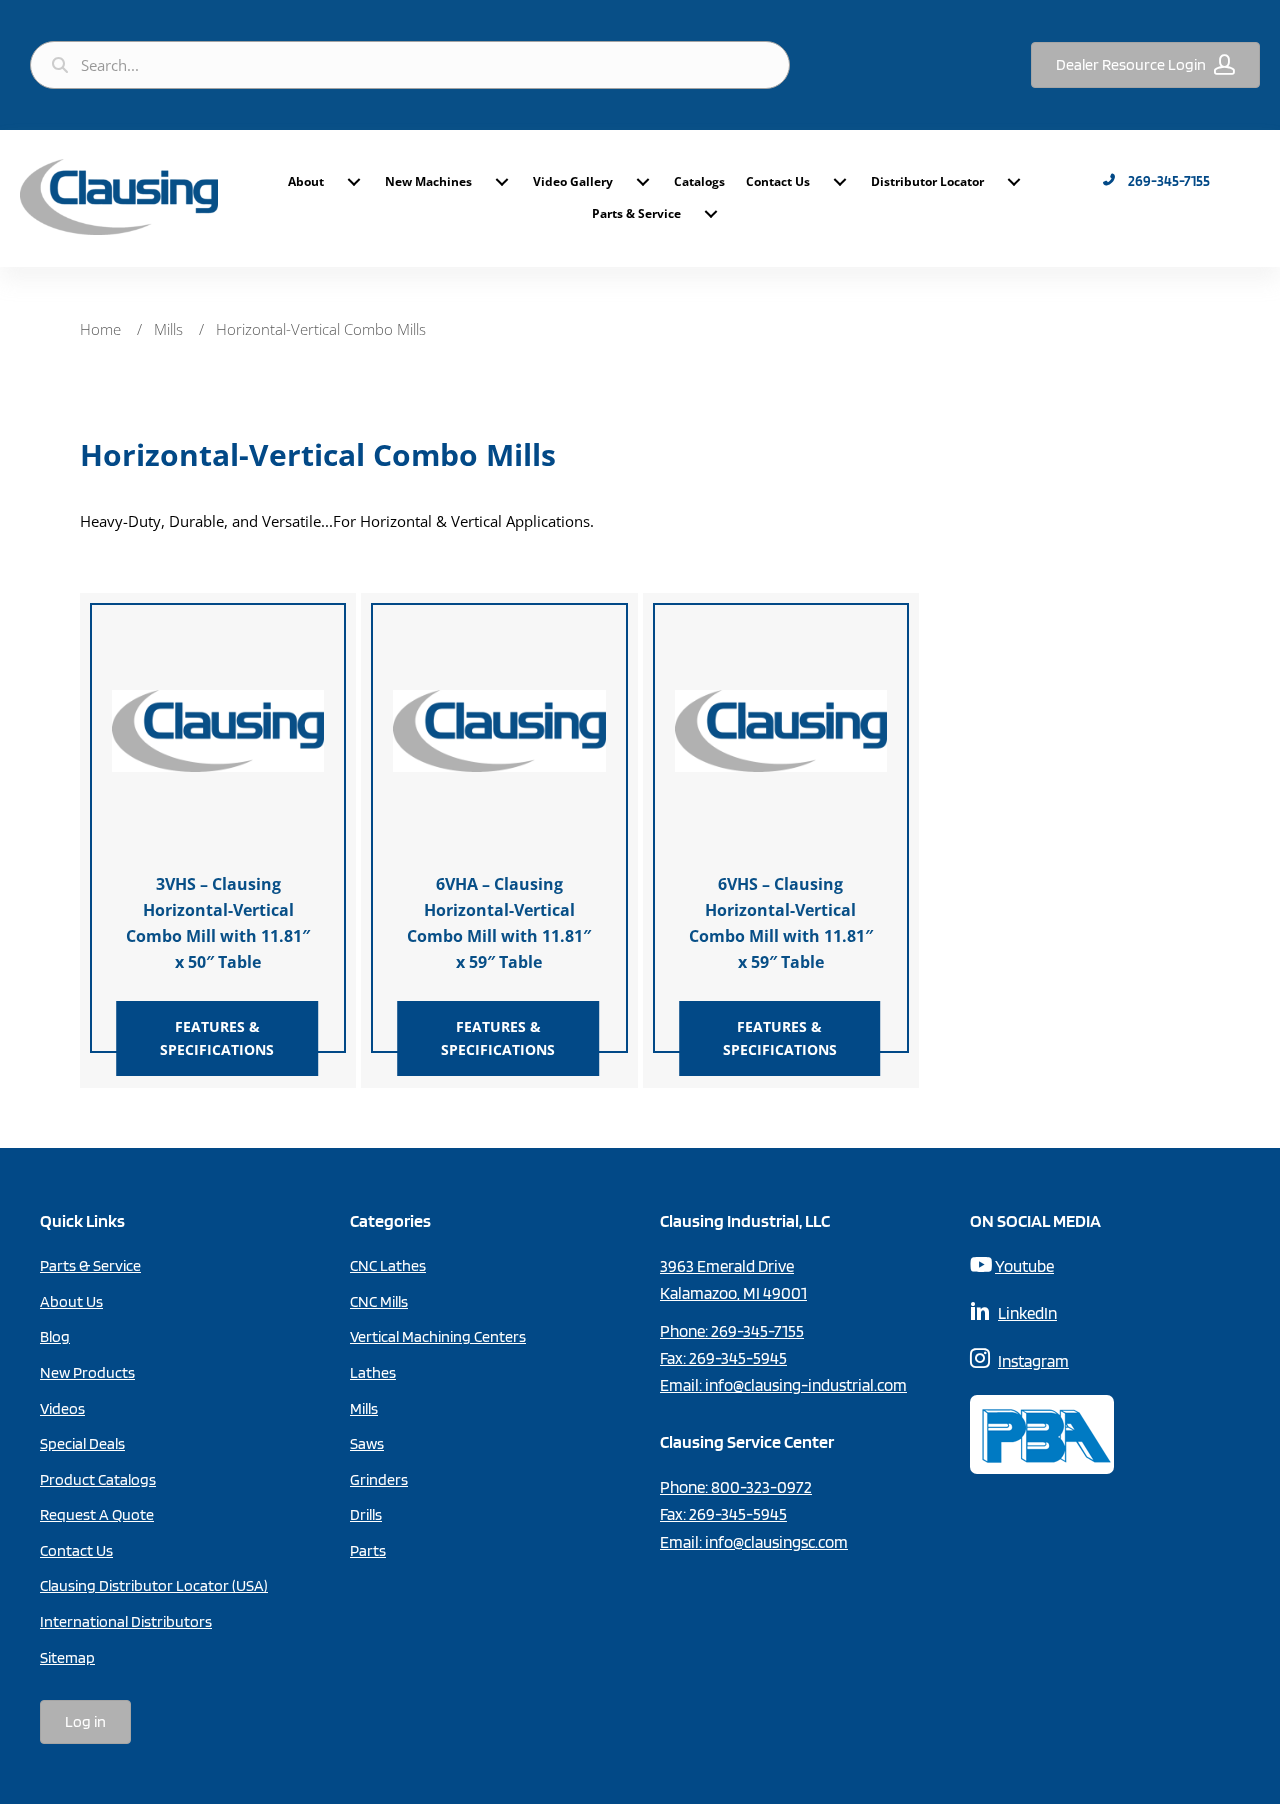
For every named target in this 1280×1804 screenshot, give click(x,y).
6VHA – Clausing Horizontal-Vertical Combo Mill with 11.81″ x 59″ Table (499, 923)
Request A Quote (97, 1514)
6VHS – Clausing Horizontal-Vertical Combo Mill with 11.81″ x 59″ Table (781, 923)
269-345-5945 (738, 1358)
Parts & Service (636, 213)
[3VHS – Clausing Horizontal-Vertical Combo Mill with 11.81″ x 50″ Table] (218, 729)
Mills (168, 329)
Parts (368, 1550)
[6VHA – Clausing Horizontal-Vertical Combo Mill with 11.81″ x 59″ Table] (499, 729)
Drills (366, 1514)
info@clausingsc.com (776, 1542)
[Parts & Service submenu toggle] (711, 214)
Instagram (1033, 1361)
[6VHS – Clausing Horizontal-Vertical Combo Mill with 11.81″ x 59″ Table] (781, 729)
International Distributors (126, 1621)
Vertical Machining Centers (438, 1336)
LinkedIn (1027, 1313)
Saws (367, 1443)
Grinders (379, 1479)
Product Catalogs (98, 1479)
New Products (87, 1372)
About (306, 181)
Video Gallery (573, 181)
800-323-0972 (761, 1487)
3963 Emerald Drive (727, 1266)
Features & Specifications (217, 1037)
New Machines (428, 181)
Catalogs (699, 181)
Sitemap (67, 1657)
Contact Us (778, 181)
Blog (55, 1336)
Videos (62, 1408)
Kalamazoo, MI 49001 (733, 1293)
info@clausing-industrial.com (806, 1385)
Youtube (1024, 1266)
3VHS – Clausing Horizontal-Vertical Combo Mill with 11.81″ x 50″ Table (218, 923)
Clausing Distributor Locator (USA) (154, 1585)
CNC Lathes (388, 1265)
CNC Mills (379, 1301)
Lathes (373, 1372)
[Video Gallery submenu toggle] (643, 182)
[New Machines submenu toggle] (502, 182)
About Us (71, 1301)
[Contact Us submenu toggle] (840, 182)
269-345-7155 (757, 1331)
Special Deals (82, 1443)
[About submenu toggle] (354, 182)
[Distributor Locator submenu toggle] (1014, 182)
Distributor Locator (927, 181)
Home (100, 329)
